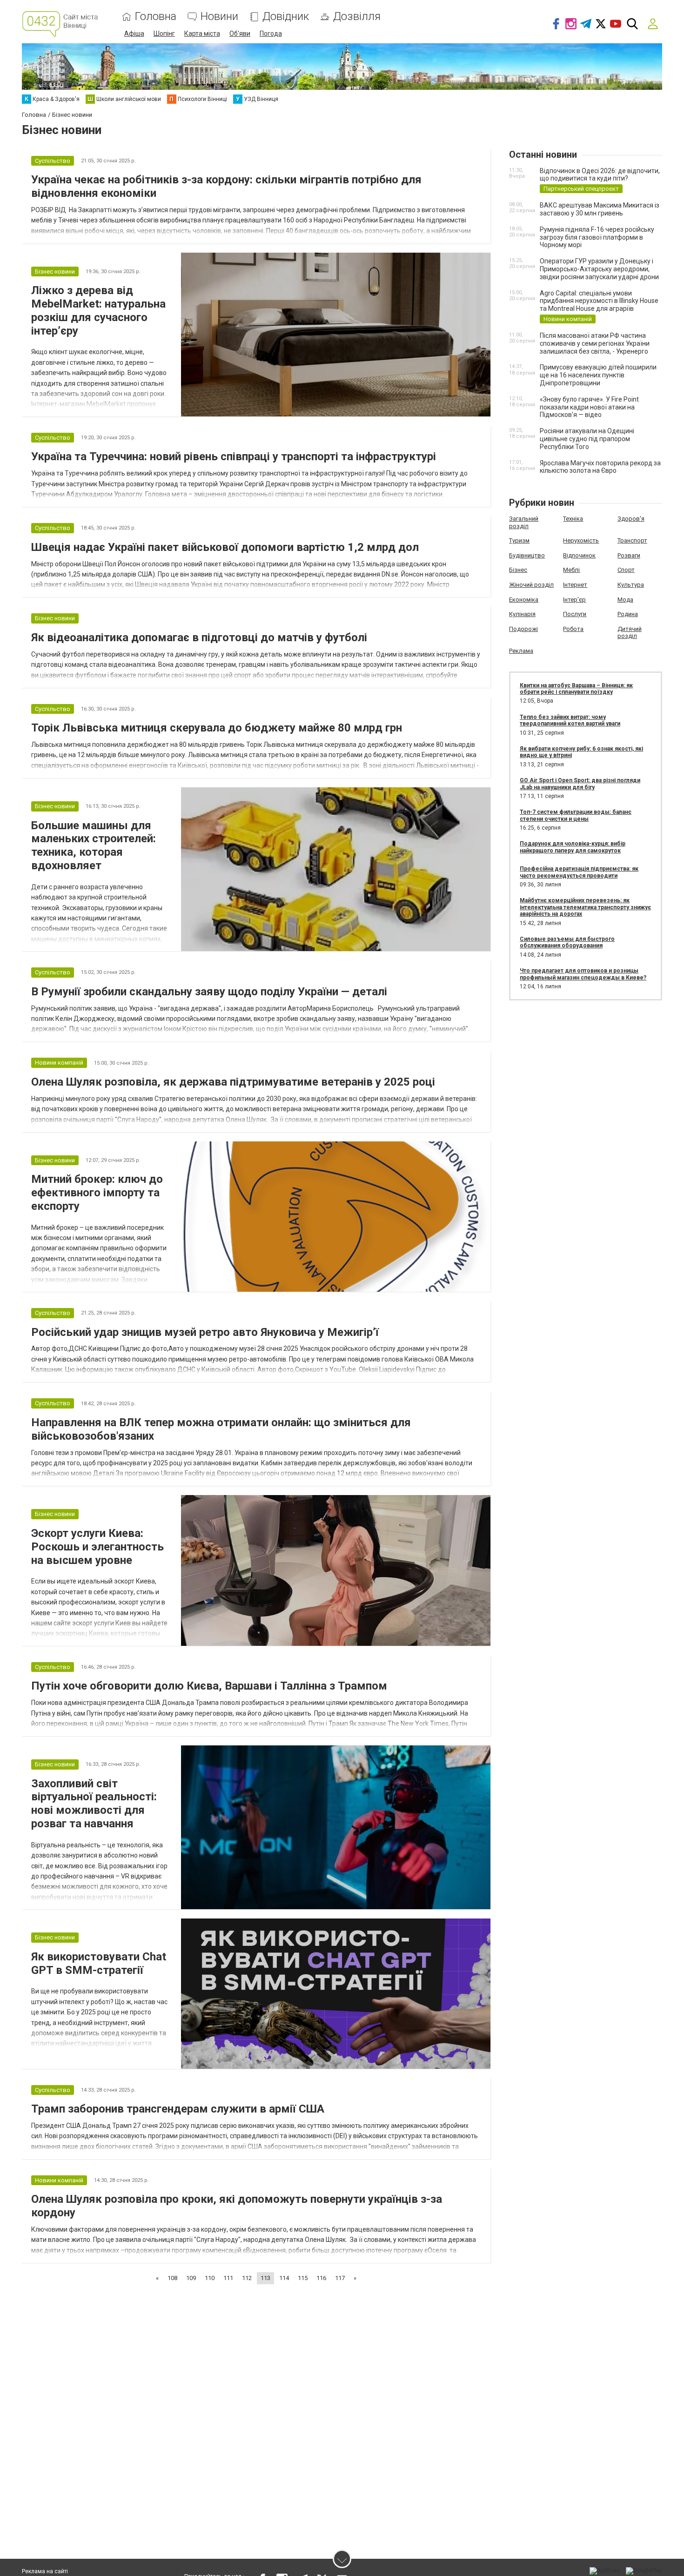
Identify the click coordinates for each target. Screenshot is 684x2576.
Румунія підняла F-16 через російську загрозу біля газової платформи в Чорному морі (597, 237)
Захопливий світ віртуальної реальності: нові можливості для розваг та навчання (94, 1804)
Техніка (573, 519)
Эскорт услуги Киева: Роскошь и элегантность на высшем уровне (97, 1547)
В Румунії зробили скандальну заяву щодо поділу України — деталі (209, 992)
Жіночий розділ (531, 585)
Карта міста (202, 34)
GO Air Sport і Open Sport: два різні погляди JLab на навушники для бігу (580, 784)
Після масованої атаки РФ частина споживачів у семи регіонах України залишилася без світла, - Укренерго (595, 343)
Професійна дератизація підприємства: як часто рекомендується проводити (579, 872)
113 (265, 2278)
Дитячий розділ (630, 633)
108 (172, 2278)
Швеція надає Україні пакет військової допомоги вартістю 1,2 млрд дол (225, 547)
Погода (271, 34)
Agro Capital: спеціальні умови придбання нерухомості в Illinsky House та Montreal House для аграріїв (599, 301)
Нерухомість (581, 540)
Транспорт (632, 540)
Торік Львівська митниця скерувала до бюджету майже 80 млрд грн (217, 728)
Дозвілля (357, 17)
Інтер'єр (574, 600)
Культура (631, 585)
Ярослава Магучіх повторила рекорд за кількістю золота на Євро (600, 467)
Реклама (521, 651)
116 (321, 2278)
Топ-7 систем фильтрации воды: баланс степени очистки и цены (576, 815)
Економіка (524, 600)
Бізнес (518, 570)
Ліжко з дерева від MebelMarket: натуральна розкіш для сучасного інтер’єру (98, 310)
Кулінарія (522, 614)
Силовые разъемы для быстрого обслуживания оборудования (567, 942)
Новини (219, 17)
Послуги (575, 614)
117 (340, 2278)
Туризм (519, 540)
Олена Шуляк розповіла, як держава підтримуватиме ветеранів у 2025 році (233, 1082)
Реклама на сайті (45, 2571)
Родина (628, 614)
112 (247, 2278)
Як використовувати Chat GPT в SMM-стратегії (99, 1963)
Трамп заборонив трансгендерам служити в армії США (178, 2109)
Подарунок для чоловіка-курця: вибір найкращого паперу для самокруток (573, 847)
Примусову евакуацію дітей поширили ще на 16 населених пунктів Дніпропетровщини (598, 375)
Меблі (571, 570)
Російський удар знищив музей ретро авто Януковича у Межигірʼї (205, 1332)
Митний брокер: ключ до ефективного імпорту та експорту (97, 1193)
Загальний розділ (524, 522)
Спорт (626, 570)
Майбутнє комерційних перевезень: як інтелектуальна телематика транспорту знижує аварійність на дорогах (585, 907)
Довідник (286, 17)
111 (228, 2278)
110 (210, 2278)
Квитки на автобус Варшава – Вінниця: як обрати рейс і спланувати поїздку (576, 689)
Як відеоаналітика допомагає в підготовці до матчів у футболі (199, 637)
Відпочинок (579, 555)
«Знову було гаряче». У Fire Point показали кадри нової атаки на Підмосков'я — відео (589, 407)
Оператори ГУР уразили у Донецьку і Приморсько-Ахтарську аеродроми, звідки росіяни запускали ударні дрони (599, 269)
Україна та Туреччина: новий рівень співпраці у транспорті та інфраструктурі (234, 456)
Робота (573, 629)
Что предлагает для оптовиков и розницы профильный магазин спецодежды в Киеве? (583, 974)
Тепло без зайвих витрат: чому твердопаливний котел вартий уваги (570, 720)
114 (284, 2278)
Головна (156, 17)
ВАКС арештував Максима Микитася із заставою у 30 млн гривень (600, 209)
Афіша (134, 34)
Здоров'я (631, 519)
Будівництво (527, 555)
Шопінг (164, 34)
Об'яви (240, 34)
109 (191, 2278)
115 (303, 2278)
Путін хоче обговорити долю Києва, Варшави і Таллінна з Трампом (209, 1686)
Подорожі (523, 629)
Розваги (629, 555)
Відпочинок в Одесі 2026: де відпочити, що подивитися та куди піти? (600, 175)
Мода (625, 600)
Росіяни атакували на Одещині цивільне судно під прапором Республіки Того (587, 439)
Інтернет (575, 585)
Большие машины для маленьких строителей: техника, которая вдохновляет (94, 845)
